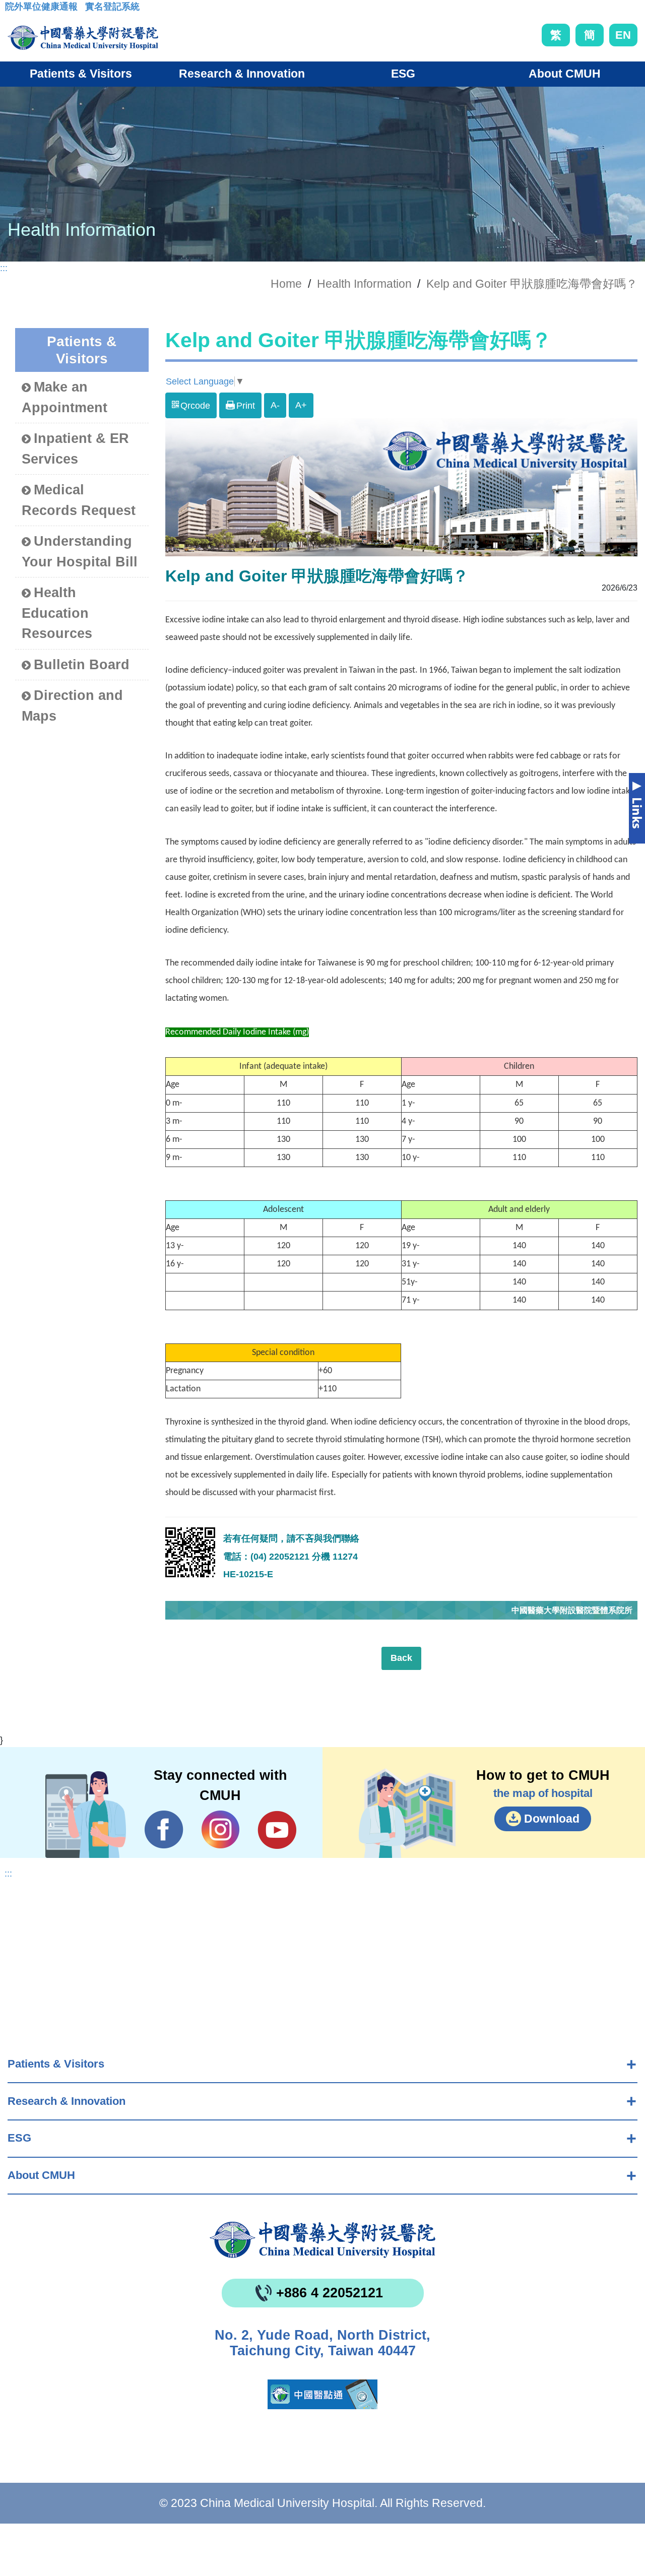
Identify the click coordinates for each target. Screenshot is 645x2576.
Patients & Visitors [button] (81, 74)
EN (623, 35)
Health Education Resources (57, 613)
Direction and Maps (72, 706)
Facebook (164, 1830)
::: (13, 10)
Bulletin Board (82, 665)
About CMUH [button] (565, 74)
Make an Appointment (64, 397)
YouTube (277, 1830)
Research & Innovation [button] (242, 74)
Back (401, 1658)
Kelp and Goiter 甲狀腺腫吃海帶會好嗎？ (532, 284)
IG (220, 1829)
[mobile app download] (322, 2394)
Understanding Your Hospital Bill (80, 552)
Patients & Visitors (56, 2064)
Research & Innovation (67, 2101)
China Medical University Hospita (322, 2240)
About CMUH (41, 2175)
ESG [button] (403, 74)
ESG (19, 2138)
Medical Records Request (79, 500)
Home (286, 284)
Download (552, 1819)
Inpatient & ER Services (75, 449)
